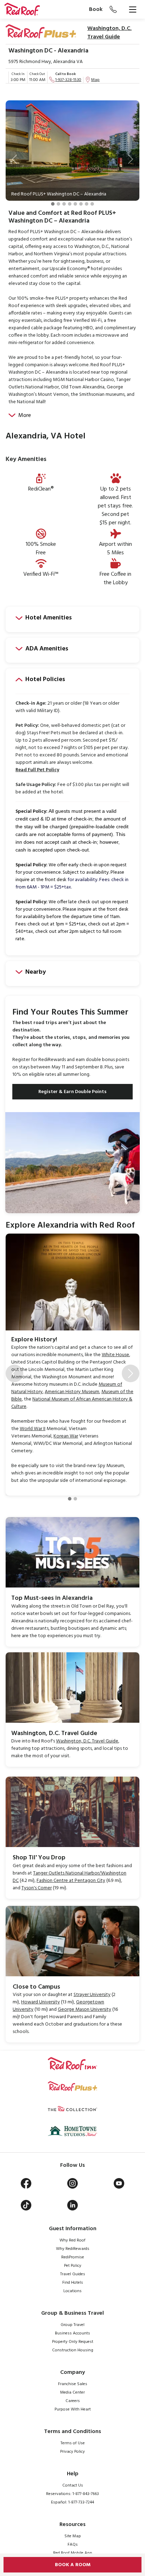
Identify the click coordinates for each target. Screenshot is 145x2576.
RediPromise (73, 2257)
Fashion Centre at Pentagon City (71, 1881)
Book (96, 10)
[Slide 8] (92, 204)
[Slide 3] (64, 204)
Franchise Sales (73, 2384)
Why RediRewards (73, 2249)
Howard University (40, 2002)
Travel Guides (73, 2274)
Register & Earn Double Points (72, 1092)
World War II (33, 1429)
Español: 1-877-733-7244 (72, 2502)
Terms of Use (73, 2443)
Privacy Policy (72, 2452)
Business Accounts (72, 2333)
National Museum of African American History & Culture (72, 1403)
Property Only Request (73, 2342)
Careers (73, 2401)
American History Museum (72, 1392)
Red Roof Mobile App (73, 2553)
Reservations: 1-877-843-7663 (72, 2494)
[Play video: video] (72, 1552)
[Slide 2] (58, 204)
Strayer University (92, 1995)
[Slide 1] (53, 204)
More (25, 416)
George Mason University (84, 2010)
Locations (72, 2291)
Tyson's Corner (37, 1888)
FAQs (73, 2545)
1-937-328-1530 (68, 80)
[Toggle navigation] (133, 10)
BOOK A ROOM (73, 2565)
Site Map (73, 2536)
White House (115, 1355)
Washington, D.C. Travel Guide (109, 33)
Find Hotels (73, 2283)
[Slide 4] (70, 204)
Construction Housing (73, 2350)
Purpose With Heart (73, 2409)
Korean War (66, 1436)
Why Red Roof (72, 2240)
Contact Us (73, 2485)
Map (95, 80)
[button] (14, 159)
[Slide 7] (87, 204)
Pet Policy (73, 2266)
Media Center (72, 2393)
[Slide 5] (75, 204)
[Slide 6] (81, 204)
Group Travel (72, 2325)
